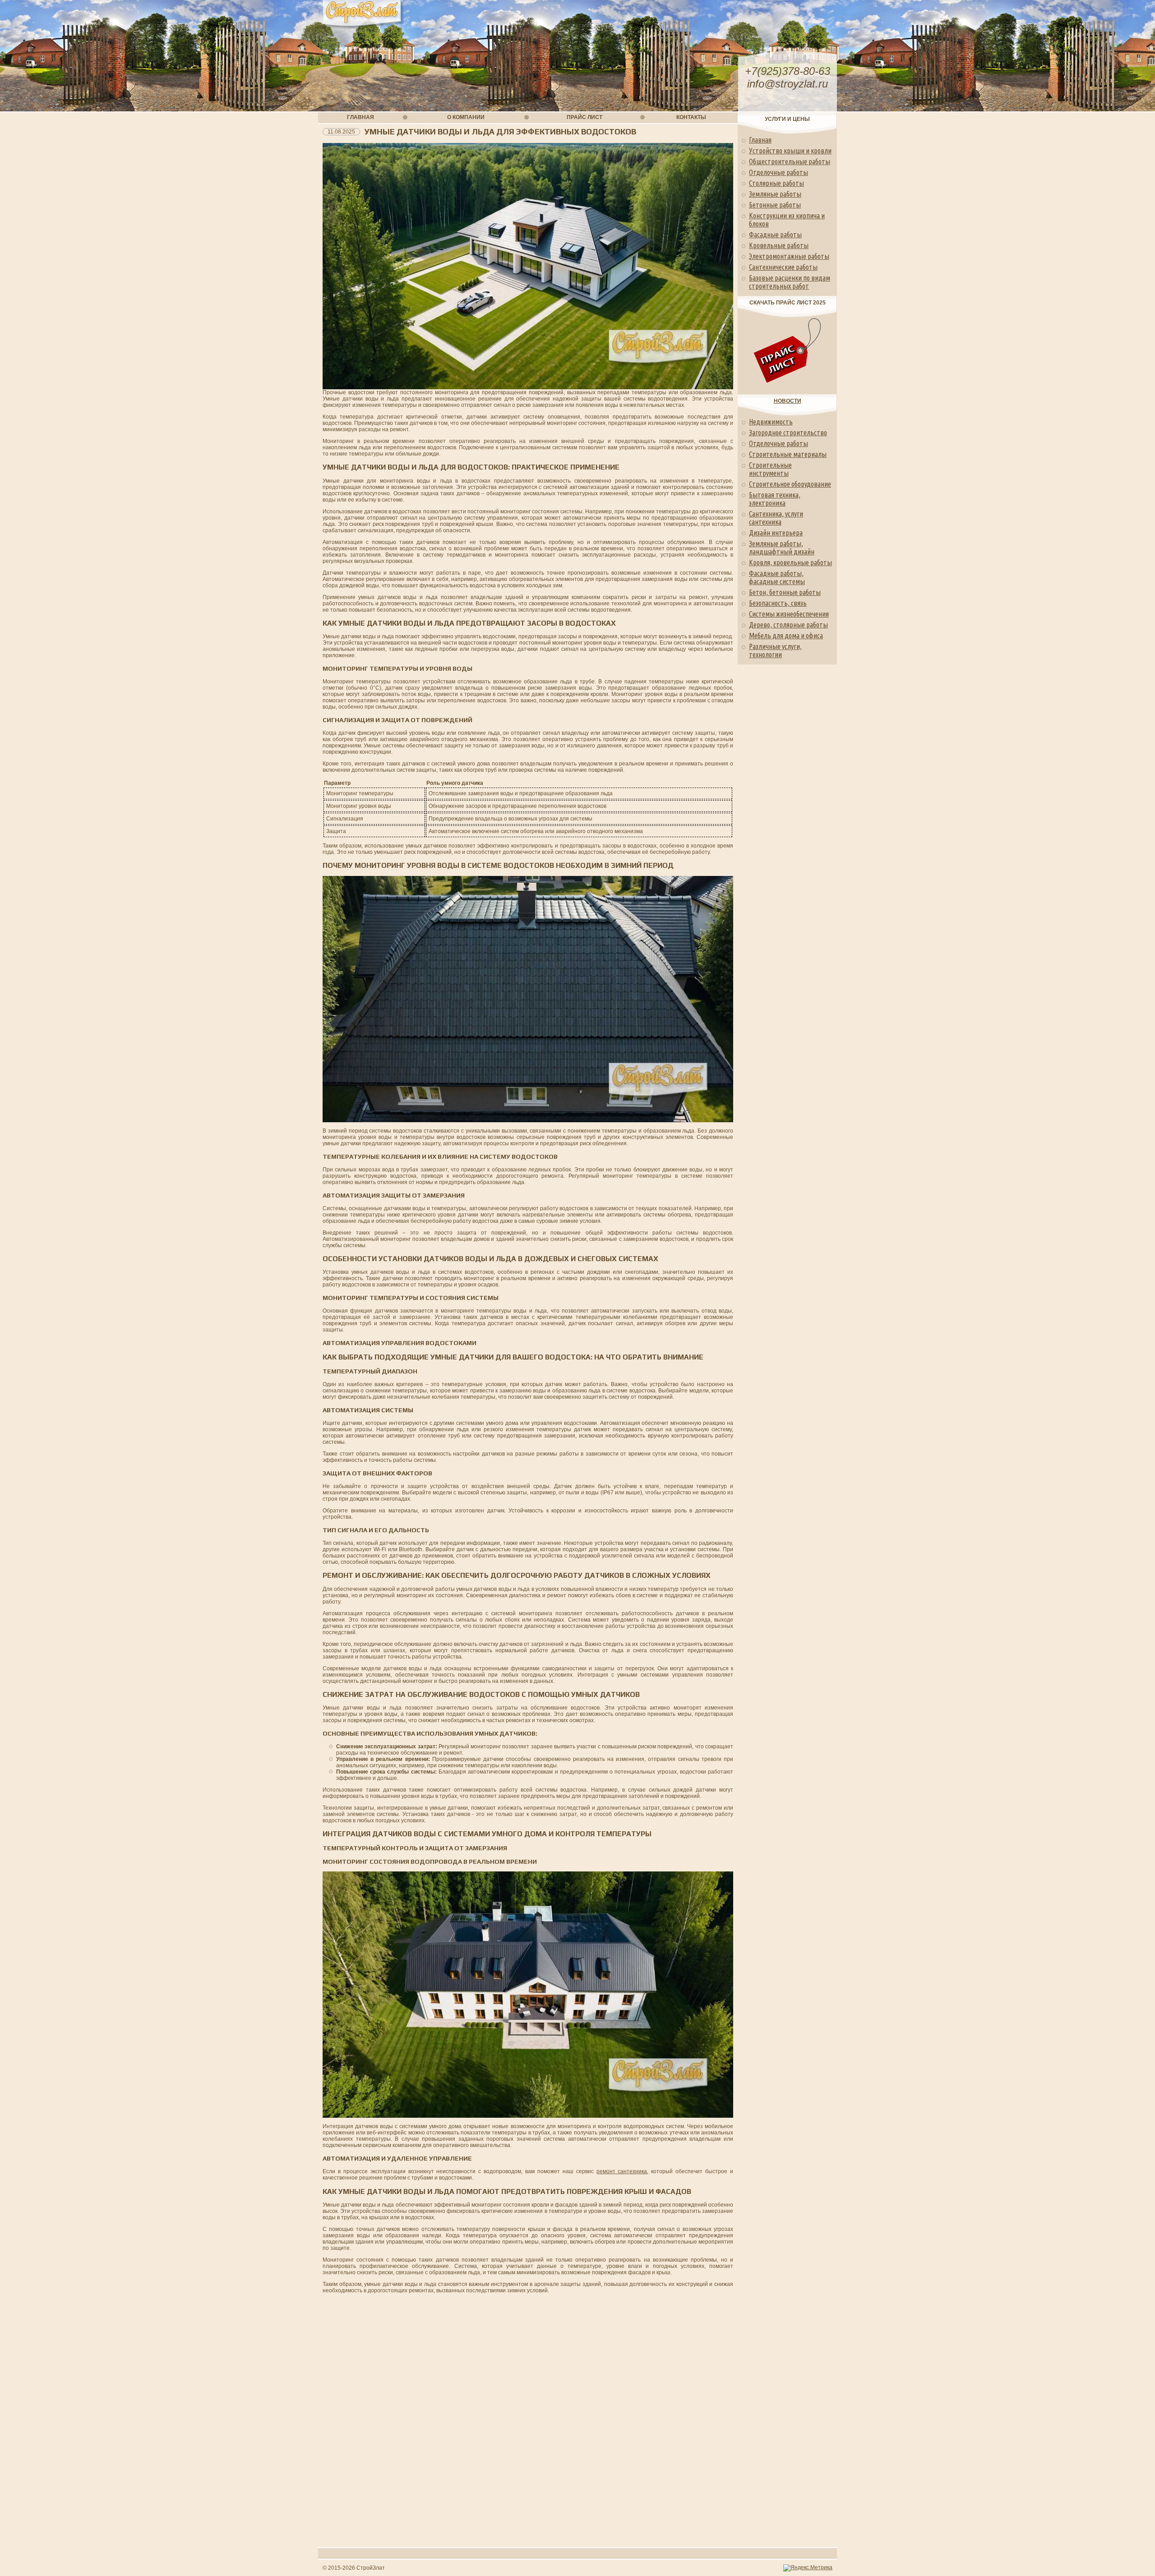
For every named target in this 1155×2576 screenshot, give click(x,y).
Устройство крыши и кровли (790, 151)
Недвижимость (771, 422)
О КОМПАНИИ (466, 117)
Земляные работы (775, 194)
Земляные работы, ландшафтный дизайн (782, 548)
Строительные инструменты (770, 469)
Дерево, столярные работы (788, 625)
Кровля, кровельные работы (790, 562)
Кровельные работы (779, 245)
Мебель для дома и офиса (786, 636)
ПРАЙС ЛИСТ (584, 117)
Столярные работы (776, 183)
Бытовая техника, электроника (775, 499)
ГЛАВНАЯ (360, 117)
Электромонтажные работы (789, 256)
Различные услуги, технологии (775, 650)
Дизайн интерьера (776, 533)
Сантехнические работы (783, 267)
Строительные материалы (788, 454)
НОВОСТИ (788, 401)
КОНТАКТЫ (691, 117)
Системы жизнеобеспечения (789, 614)
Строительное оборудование (790, 484)
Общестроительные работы (790, 161)
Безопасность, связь (778, 603)
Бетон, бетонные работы (785, 592)
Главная (760, 140)
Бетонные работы (775, 205)
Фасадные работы (775, 235)
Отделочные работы (778, 172)
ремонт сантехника (622, 2171)
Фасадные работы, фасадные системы (777, 577)
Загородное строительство (788, 433)
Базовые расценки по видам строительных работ (790, 282)
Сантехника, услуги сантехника (776, 518)
